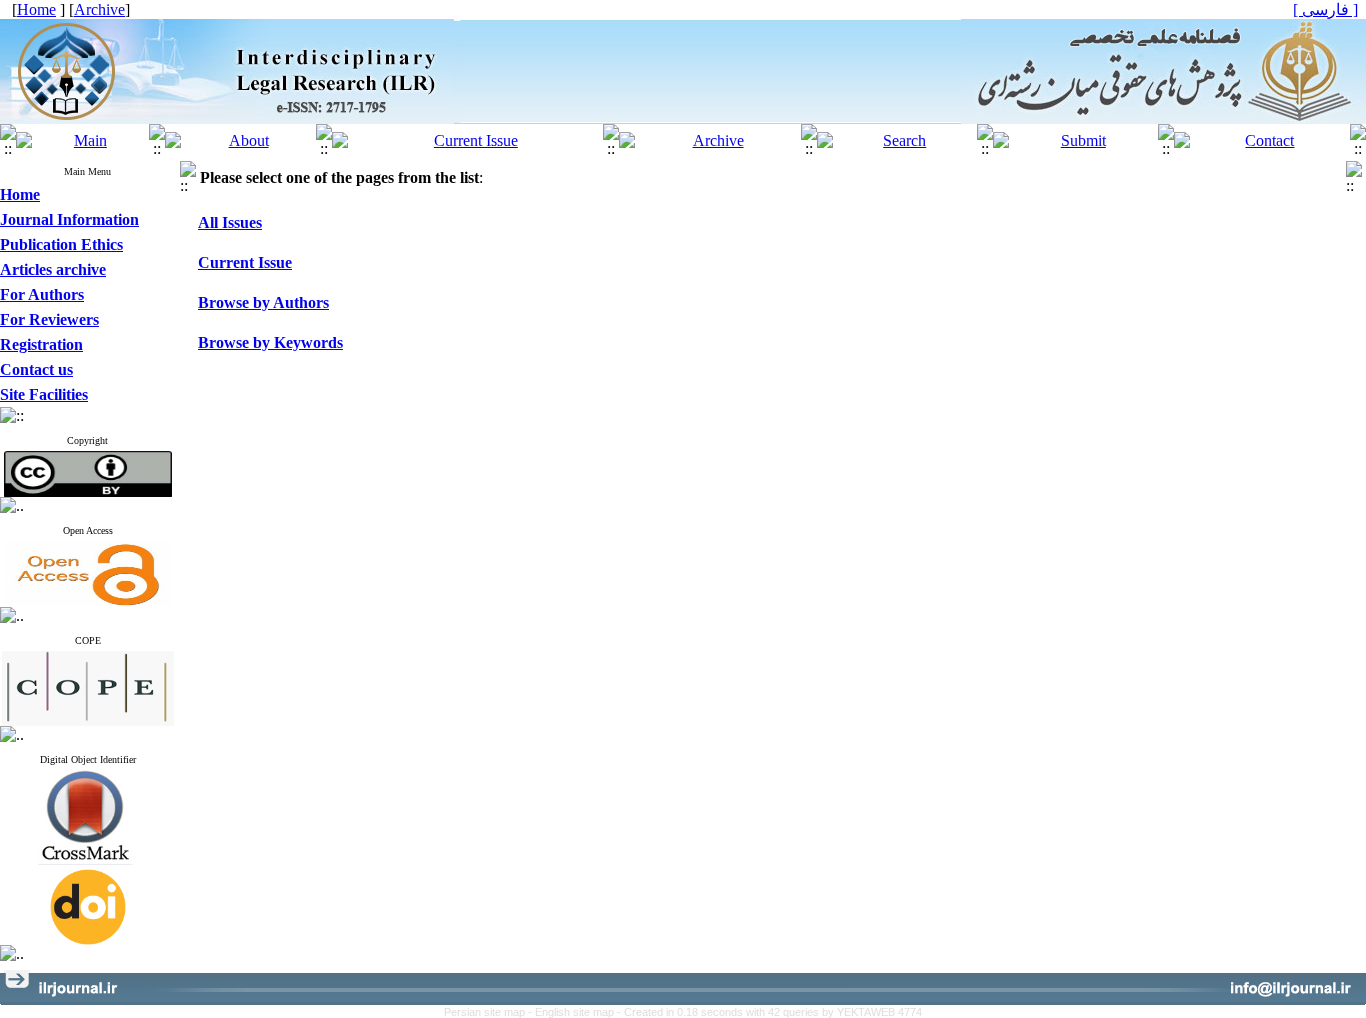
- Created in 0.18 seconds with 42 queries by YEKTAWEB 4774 (769, 1012)
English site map (576, 1012)
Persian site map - (489, 1012)
